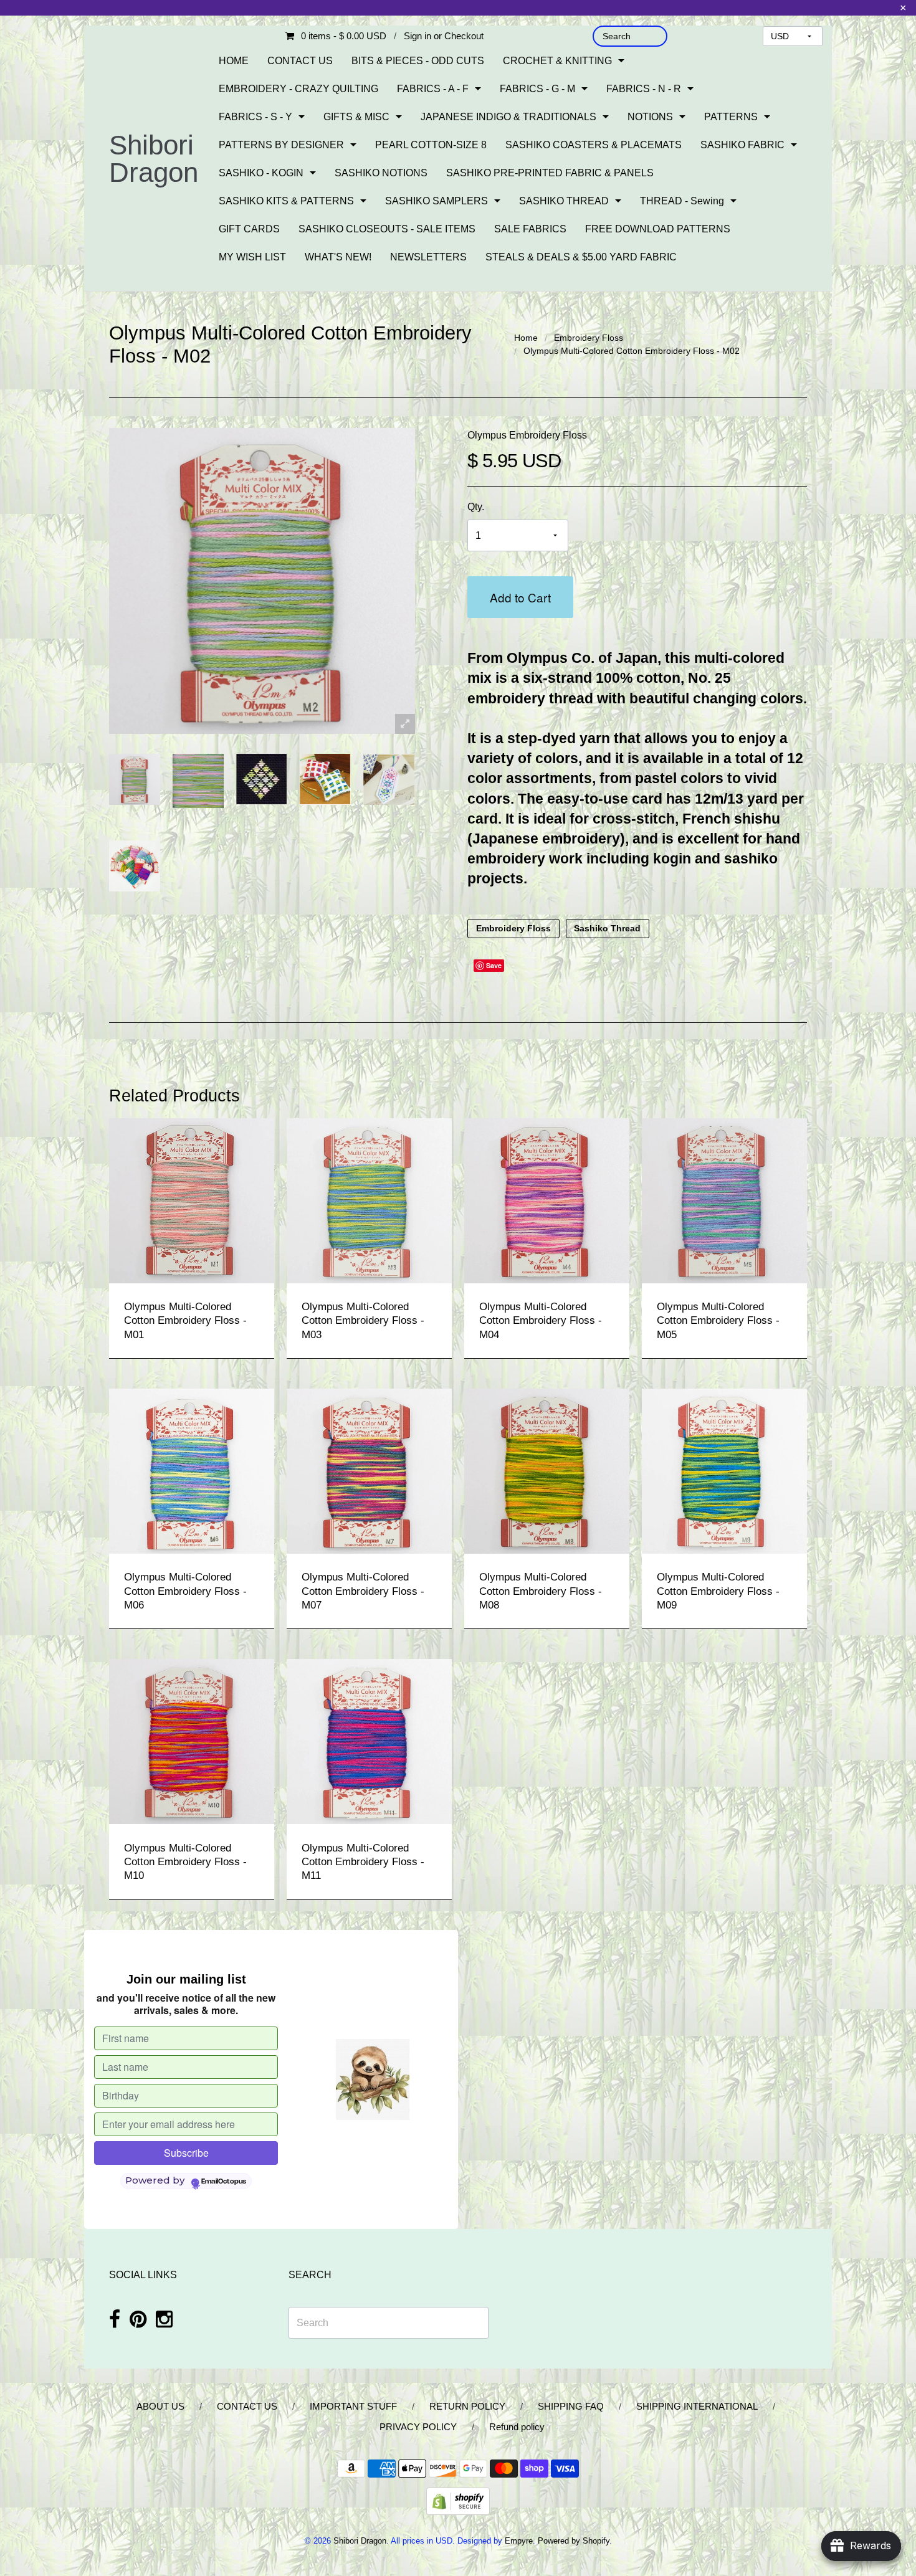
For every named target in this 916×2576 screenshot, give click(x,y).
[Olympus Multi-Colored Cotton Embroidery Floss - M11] (369, 1741)
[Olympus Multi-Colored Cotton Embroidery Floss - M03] (369, 1200)
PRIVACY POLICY (418, 2427)
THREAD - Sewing (682, 201)
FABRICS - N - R (644, 89)
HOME (234, 61)
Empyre (519, 2541)
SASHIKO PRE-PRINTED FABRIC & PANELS (550, 173)
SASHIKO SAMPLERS (437, 201)
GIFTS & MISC (356, 117)
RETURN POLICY (467, 2406)
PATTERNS (731, 117)
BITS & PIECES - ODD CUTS (418, 61)
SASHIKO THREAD (564, 201)
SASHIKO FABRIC (742, 145)
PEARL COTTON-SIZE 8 (431, 145)
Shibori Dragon (154, 159)
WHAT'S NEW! (338, 257)
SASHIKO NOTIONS (381, 173)
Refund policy (517, 2427)
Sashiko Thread (607, 929)
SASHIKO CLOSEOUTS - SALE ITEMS (387, 229)
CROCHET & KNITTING (557, 61)
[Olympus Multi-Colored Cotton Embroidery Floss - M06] (192, 1471)
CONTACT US (300, 61)
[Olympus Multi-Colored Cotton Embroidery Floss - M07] (369, 1471)
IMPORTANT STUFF (353, 2406)
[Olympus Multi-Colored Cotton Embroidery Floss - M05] (724, 1200)
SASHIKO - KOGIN (261, 173)
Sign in (417, 36)
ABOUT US (160, 2406)
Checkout (464, 36)
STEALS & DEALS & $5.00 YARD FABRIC (581, 257)
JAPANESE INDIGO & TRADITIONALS (508, 117)
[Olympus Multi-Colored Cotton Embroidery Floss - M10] (192, 1741)
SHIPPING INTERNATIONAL (697, 2406)
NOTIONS (650, 117)
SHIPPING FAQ (571, 2406)
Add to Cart (520, 597)
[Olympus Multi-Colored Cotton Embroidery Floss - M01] (192, 1200)
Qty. (476, 507)
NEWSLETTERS (428, 257)
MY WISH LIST (252, 257)
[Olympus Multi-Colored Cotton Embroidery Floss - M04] (547, 1200)
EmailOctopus (224, 2182)
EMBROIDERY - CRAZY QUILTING (298, 89)
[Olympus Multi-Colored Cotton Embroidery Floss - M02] (135, 779)
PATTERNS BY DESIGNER (281, 145)
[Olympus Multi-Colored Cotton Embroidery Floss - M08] (547, 1471)
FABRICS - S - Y (255, 117)
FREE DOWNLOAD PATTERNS (658, 229)
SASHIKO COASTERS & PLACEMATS (594, 145)
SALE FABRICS (530, 229)
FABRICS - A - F (433, 89)
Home (526, 338)
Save (494, 965)
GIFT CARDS (249, 229)
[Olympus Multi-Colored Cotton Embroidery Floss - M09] (724, 1471)
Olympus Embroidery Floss (527, 435)
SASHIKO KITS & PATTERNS (286, 201)
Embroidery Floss (589, 338)
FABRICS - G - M (537, 89)
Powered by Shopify (574, 2541)
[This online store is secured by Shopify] (458, 2500)
